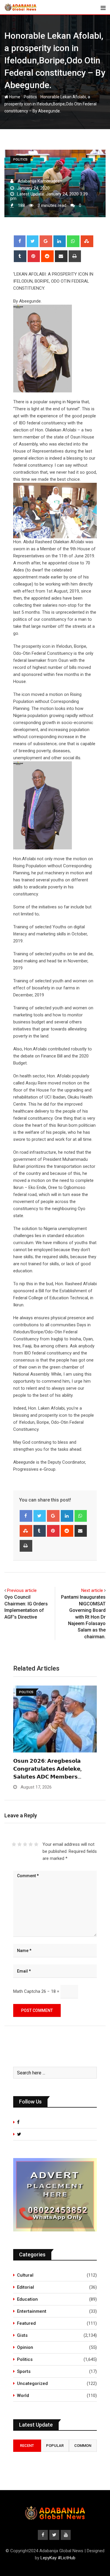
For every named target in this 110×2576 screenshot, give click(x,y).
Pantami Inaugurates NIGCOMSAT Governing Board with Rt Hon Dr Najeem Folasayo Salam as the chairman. (83, 1617)
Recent (27, 2446)
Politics (30, 97)
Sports (24, 2371)
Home (14, 97)
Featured (26, 2323)
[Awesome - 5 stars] (36, 1844)
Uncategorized (32, 2383)
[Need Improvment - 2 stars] (20, 1844)
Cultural (25, 2275)
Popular (55, 2446)
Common (83, 2446)
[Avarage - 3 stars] (25, 1844)
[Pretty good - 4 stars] (31, 1844)
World (23, 2396)
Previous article (22, 1590)
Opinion (25, 2347)
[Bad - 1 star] (14, 1844)
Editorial (26, 2287)
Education (27, 2299)
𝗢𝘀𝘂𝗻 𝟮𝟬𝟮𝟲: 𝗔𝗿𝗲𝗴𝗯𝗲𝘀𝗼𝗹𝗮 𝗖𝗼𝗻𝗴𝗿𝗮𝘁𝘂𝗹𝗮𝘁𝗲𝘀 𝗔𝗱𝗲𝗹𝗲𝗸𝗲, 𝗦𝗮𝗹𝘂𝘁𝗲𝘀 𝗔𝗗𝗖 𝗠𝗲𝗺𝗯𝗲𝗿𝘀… (47, 1769)
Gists (22, 2335)
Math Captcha (27, 1991)
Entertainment (32, 2311)
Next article (92, 1590)
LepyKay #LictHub (58, 2558)
